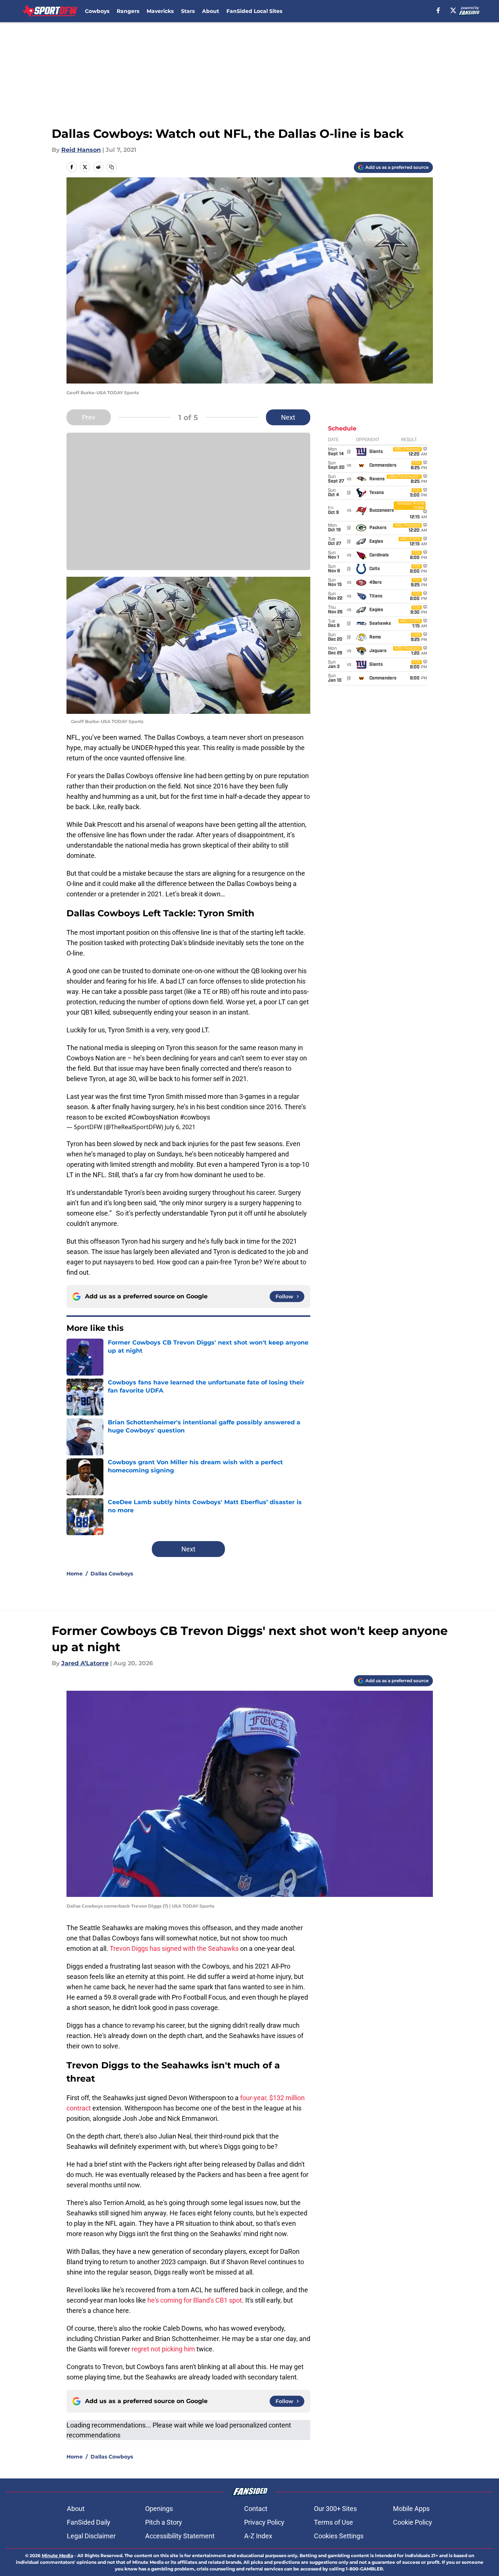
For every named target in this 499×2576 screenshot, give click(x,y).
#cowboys (195, 1117)
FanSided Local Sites (254, 11)
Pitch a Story (164, 2522)
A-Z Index (258, 2536)
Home (75, 1574)
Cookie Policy (413, 2522)
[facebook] (438, 10)
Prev (89, 417)
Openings (159, 2509)
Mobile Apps (411, 2509)
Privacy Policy (264, 2522)
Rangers (128, 11)
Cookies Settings (339, 2536)
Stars (188, 11)
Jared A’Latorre (85, 1663)
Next (288, 417)
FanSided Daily (89, 2522)
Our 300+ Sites (335, 2509)
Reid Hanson (81, 150)
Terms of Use (334, 2522)
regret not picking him (163, 2349)
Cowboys (97, 11)
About (211, 11)
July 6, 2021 (180, 1127)
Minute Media (57, 2555)
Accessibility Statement (180, 2536)
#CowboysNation (153, 1117)
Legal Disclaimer (91, 2536)
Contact (256, 2509)
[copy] (112, 167)
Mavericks (160, 11)
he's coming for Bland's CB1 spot (195, 2300)
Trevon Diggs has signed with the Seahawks (174, 1948)
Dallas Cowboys (112, 1574)
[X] (453, 10)
